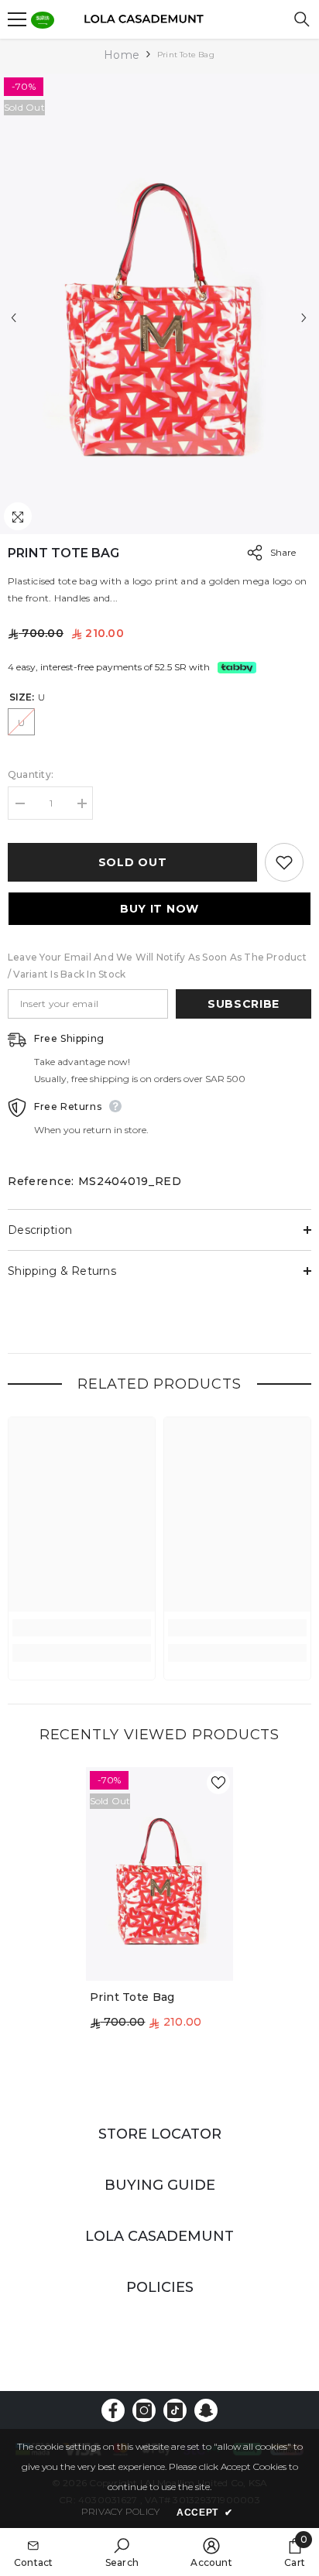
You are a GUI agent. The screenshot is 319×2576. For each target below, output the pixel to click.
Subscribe (244, 1004)
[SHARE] (251, 553)
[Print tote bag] (160, 1874)
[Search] (302, 19)
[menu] (17, 19)
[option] (159, 304)
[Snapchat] (206, 2410)
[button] (14, 318)
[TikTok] (175, 2410)
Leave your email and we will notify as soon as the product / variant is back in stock (157, 966)
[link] (82, 1628)
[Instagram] (144, 2410)
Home (122, 55)
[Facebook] (113, 2410)
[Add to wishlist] (284, 862)
